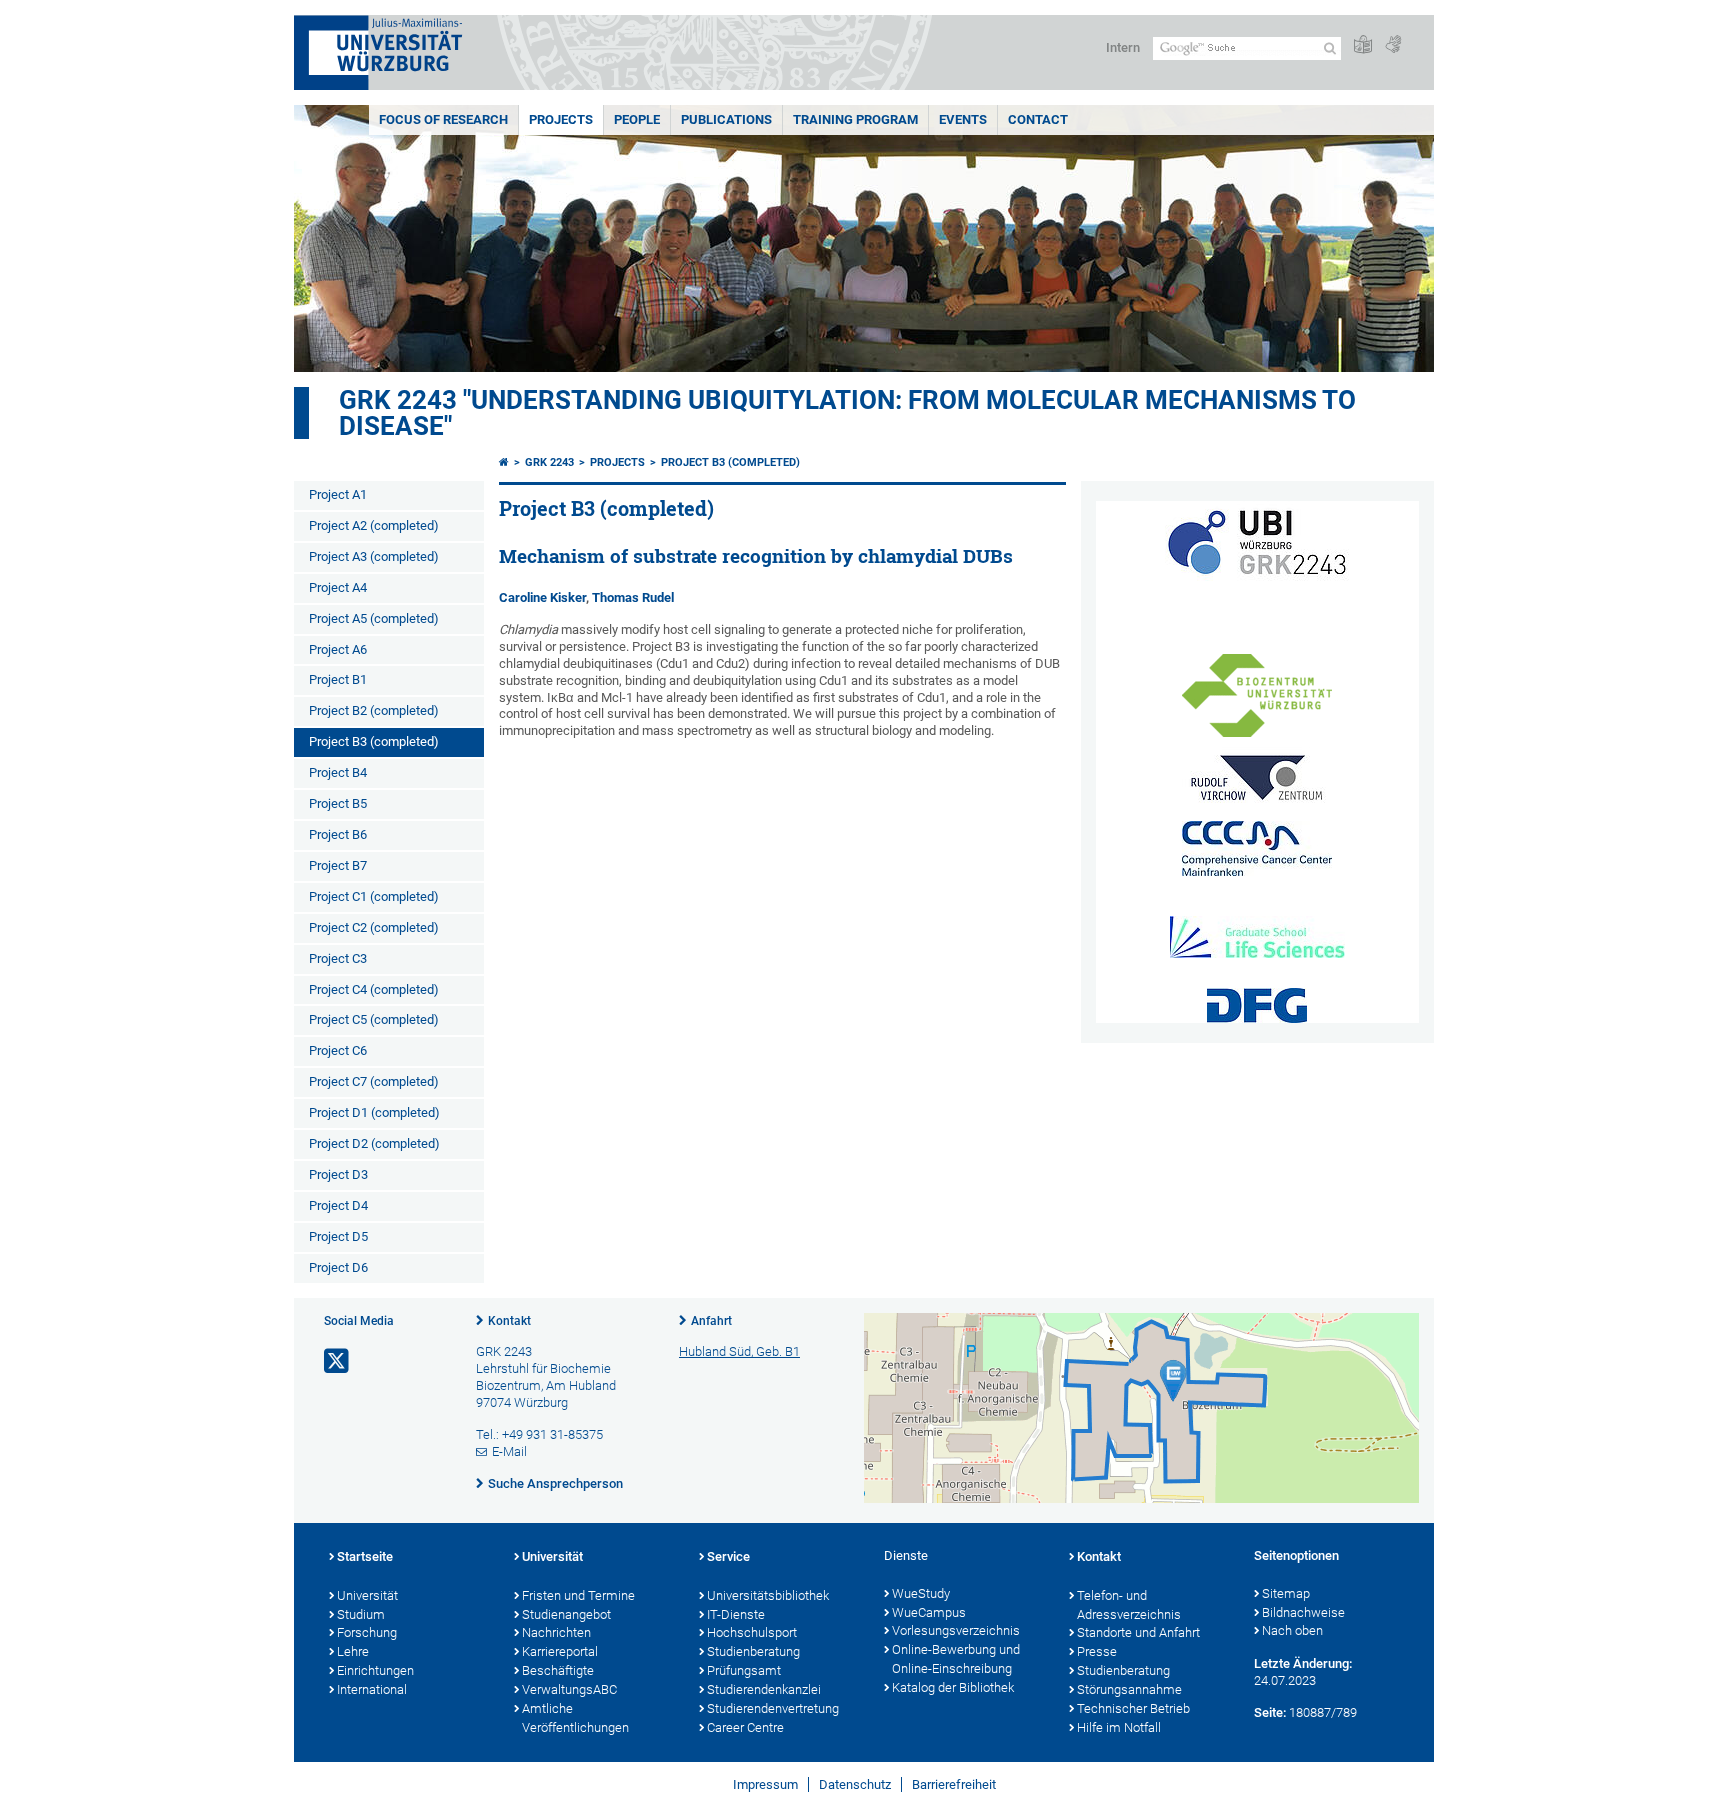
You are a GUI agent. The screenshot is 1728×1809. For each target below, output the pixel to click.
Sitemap (1286, 1593)
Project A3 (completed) (374, 556)
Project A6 (338, 649)
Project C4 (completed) (374, 989)
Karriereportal (560, 1651)
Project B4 (338, 772)
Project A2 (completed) (374, 525)
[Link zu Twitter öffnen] (338, 1361)
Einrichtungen (375, 1670)
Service (728, 1556)
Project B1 (338, 679)
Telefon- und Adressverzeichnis (1129, 1605)
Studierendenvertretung (773, 1708)
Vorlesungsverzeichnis (956, 1630)
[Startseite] (504, 462)
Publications (726, 119)
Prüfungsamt (744, 1670)
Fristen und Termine (578, 1595)
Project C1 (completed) (374, 896)
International (372, 1689)
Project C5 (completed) (374, 1019)
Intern (1123, 47)
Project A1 (338, 494)
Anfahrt (711, 1321)
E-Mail (509, 1451)
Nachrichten (556, 1632)
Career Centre (745, 1727)
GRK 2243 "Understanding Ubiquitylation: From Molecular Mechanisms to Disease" (847, 413)
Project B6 (338, 834)
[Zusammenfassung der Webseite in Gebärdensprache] (1393, 45)
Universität (367, 1595)
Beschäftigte (558, 1670)
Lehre (353, 1651)
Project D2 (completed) (374, 1143)
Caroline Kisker (542, 597)
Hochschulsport (752, 1632)
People (637, 119)
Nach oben (1292, 1630)
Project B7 (338, 865)
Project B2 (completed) (374, 710)
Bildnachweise (1303, 1612)
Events (963, 119)
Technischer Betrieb (1133, 1708)
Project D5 (338, 1236)
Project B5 (338, 803)
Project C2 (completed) (374, 927)
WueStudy (921, 1593)
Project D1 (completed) (374, 1112)
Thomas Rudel (633, 597)
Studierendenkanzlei (764, 1689)
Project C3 (338, 958)
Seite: (1270, 1712)
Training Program (855, 119)
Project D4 (338, 1205)
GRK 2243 (549, 462)
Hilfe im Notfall (1119, 1727)
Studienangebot (566, 1614)
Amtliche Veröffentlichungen (575, 1718)
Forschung (367, 1632)
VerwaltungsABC (569, 1689)
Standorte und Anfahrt (1138, 1632)
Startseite (365, 1556)
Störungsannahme (1129, 1689)
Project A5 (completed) (374, 618)
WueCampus (929, 1612)
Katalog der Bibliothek (953, 1687)
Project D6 (338, 1267)
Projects (561, 119)
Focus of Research (443, 119)
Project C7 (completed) (374, 1081)
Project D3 (338, 1174)
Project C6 (338, 1050)
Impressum (765, 1784)
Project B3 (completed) (374, 741)
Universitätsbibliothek (768, 1595)
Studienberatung (753, 1651)
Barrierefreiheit (954, 1784)
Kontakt (509, 1321)
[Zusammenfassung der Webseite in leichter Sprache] (1363, 45)
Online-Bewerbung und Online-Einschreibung (956, 1659)
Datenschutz (855, 1784)
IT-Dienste (736, 1614)
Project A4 (338, 587)
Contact (1038, 119)
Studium (361, 1614)
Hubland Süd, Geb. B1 (739, 1351)
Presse (1097, 1651)
